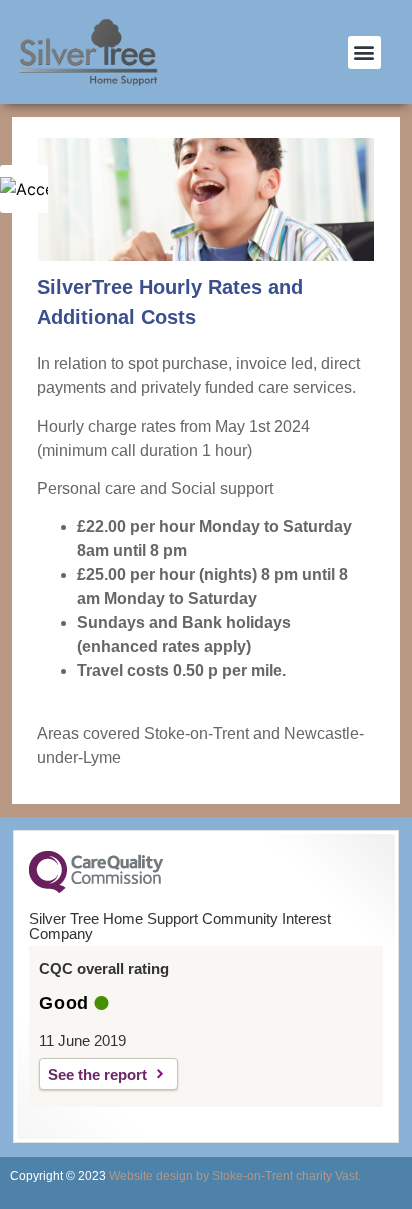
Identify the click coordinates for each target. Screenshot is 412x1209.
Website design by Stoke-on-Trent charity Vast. (235, 1176)
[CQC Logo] (96, 888)
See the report (97, 1074)
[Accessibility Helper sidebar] (24, 189)
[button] (364, 52)
